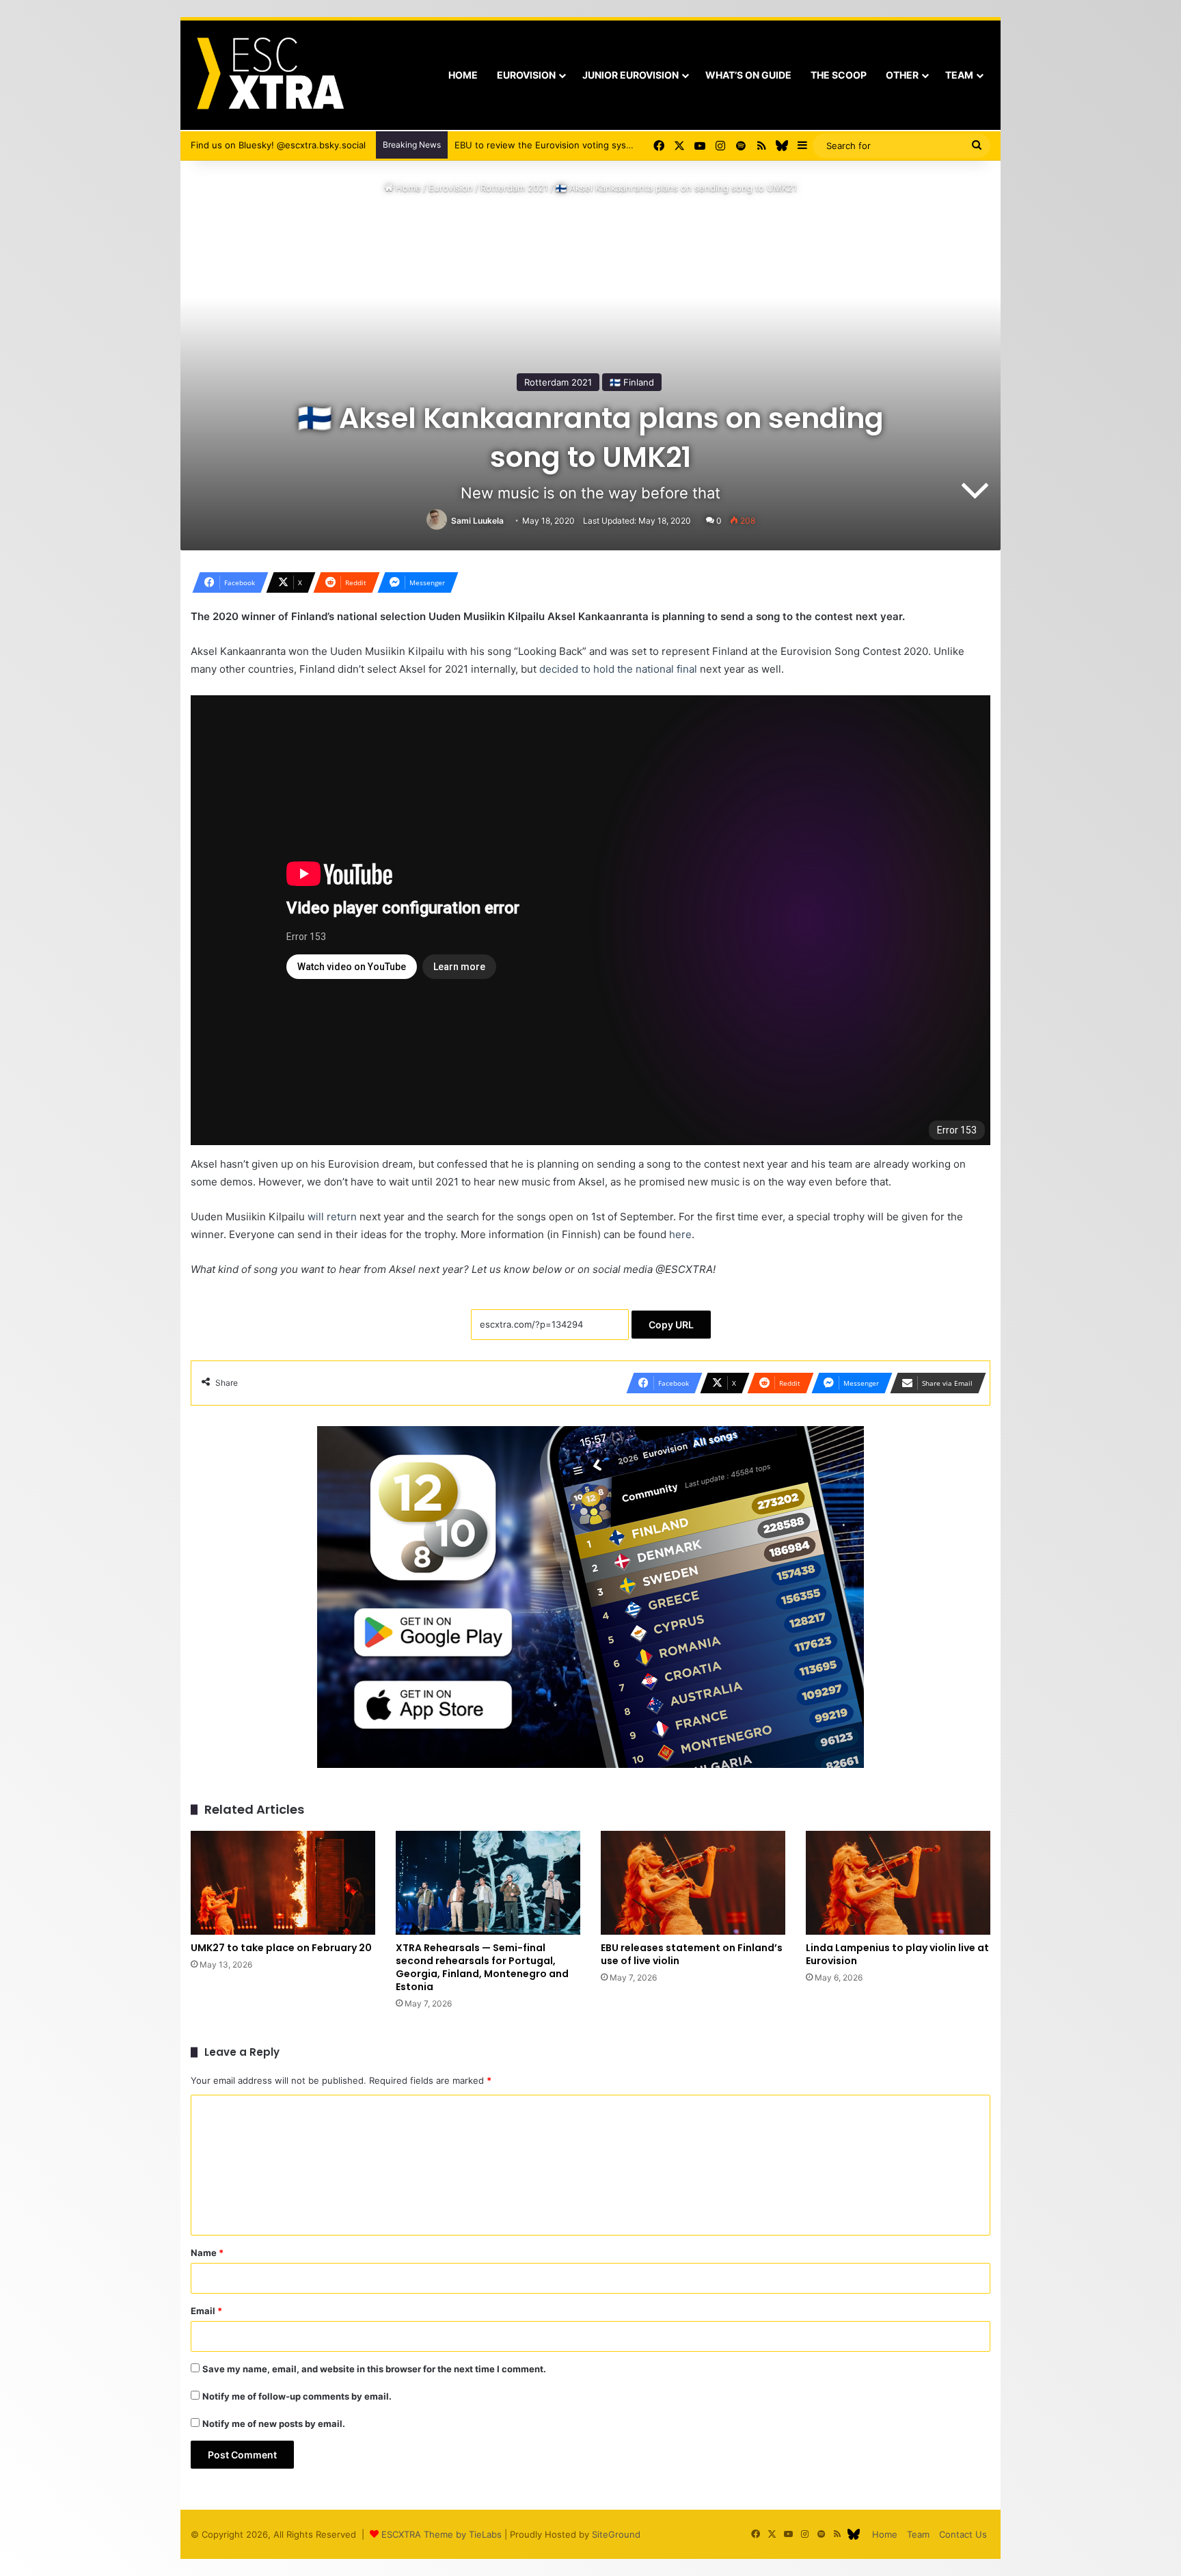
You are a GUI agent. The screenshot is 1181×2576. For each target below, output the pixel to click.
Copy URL (671, 1325)
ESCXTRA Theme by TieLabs (442, 2534)
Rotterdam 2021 (514, 188)
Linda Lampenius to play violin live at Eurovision (897, 1954)
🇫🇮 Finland (632, 382)
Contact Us (963, 2534)
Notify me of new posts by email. (274, 2424)
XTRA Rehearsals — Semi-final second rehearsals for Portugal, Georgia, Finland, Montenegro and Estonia (482, 1967)
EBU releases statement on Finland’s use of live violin (692, 1954)
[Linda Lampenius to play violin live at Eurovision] (898, 1883)
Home (463, 75)
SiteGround (616, 2534)
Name (207, 2253)
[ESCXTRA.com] (269, 75)
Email (206, 2311)
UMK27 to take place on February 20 (281, 1948)
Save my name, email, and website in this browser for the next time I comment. (374, 2369)
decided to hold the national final (618, 669)
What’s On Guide (748, 75)
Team (959, 75)
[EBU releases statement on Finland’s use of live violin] (693, 1883)
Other (902, 75)
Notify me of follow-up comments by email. (297, 2396)
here (680, 1234)
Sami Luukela (477, 521)
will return (332, 1217)
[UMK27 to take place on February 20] (283, 1883)
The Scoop (839, 75)
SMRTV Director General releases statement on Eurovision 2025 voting (607, 145)
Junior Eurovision (630, 75)
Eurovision (526, 75)
